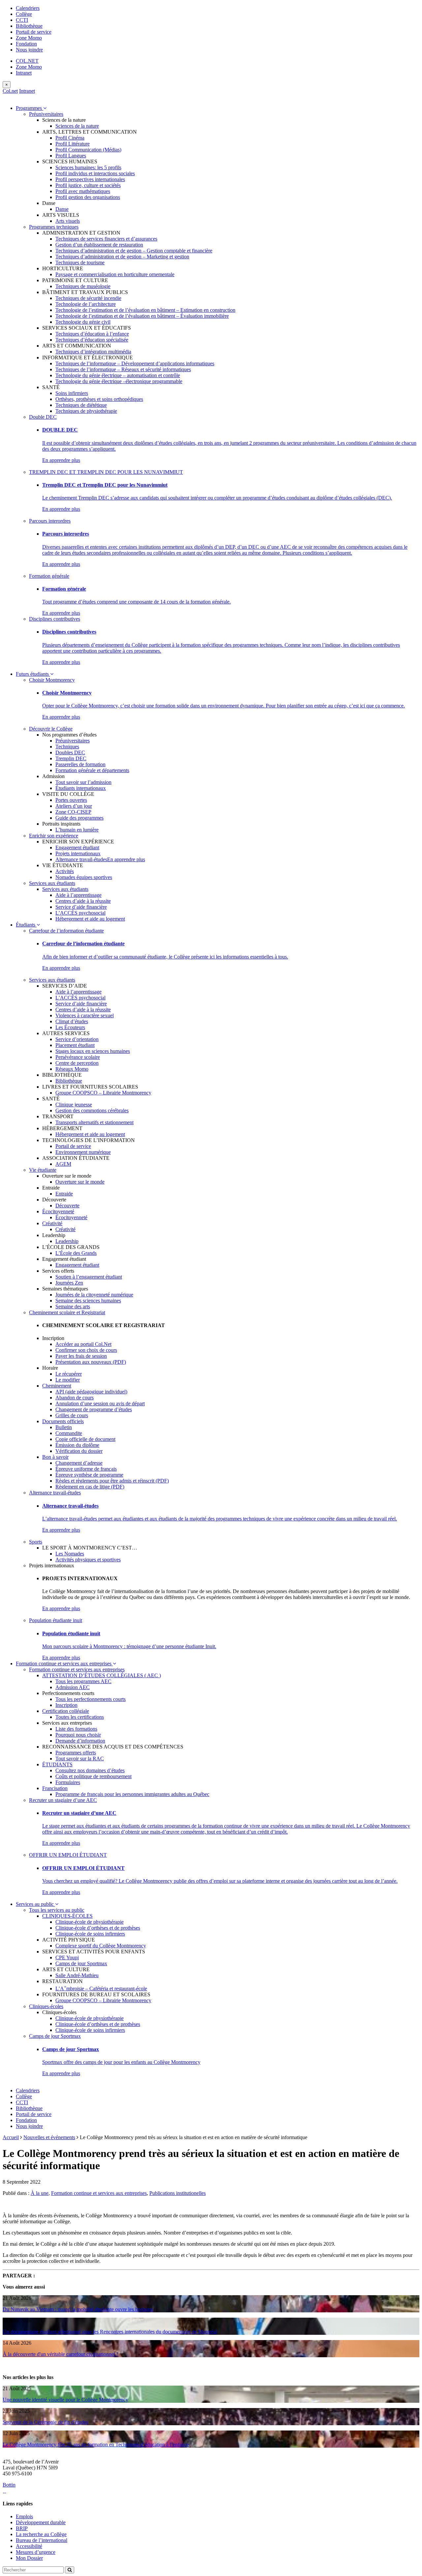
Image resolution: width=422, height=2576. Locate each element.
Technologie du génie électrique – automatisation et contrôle (118, 375)
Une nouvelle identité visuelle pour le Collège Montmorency (65, 2400)
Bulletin (64, 1427)
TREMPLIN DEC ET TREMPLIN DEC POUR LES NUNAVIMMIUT (106, 472)
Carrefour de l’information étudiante (66, 931)
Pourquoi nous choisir (78, 1735)
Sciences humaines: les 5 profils (88, 167)
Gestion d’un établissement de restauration (99, 245)
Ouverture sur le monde (80, 1182)
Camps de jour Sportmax (81, 1963)
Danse (62, 209)
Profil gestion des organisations (88, 197)
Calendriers (28, 8)
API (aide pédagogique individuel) (91, 1392)
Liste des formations (76, 1729)
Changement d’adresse (79, 1463)
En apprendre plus (61, 460)
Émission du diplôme (77, 1445)
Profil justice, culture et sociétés (88, 185)
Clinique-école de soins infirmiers (90, 1934)
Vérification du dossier (79, 1451)
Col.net (10, 91)
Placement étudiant (75, 1045)
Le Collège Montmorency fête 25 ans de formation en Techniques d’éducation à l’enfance (96, 2445)
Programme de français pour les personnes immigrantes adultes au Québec (132, 1794)
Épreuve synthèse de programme (89, 1475)
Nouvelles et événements (49, 2137)
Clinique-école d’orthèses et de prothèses (98, 1928)
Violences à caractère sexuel (85, 1015)
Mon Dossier (29, 2558)
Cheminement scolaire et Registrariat (67, 1312)
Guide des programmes (79, 818)
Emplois (24, 2516)
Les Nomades (70, 1554)
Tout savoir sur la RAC (80, 1759)
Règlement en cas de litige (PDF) (90, 1487)
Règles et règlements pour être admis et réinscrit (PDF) (112, 1481)
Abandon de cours (75, 1398)
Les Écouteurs (70, 1027)
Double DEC (43, 417)
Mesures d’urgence (36, 2552)
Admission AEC (73, 1687)
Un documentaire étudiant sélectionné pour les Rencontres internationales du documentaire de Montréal (110, 2332)
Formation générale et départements (92, 770)
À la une (40, 2193)
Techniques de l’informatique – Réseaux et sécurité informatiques (123, 369)
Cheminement (57, 1386)
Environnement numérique (83, 1152)
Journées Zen (69, 1283)
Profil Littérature (73, 144)
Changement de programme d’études (94, 1409)
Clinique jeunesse (74, 1105)
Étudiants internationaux (81, 788)
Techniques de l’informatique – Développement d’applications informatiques (135, 363)
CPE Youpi (67, 1957)
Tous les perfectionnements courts (90, 1699)
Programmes (30, 108)
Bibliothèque (29, 26)
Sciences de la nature (77, 126)
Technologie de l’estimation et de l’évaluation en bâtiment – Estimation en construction (145, 310)
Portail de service (34, 32)
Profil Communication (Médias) (88, 150)
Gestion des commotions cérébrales (92, 1110)
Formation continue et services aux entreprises (64, 1663)
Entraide (64, 1194)
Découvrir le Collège (51, 729)
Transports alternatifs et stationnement (94, 1122)
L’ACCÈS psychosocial (80, 913)
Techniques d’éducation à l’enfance (92, 334)
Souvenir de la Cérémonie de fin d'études (45, 2422)
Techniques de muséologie (83, 286)
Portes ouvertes (71, 800)
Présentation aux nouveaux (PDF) (91, 1362)
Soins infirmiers (72, 393)
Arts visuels (68, 221)
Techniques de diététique (81, 405)
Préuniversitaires (46, 114)
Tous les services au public (57, 1910)
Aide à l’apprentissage (78, 895)
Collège (24, 14)
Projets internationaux (78, 853)
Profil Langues (71, 156)
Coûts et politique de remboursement (93, 1776)
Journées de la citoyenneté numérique (94, 1295)
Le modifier (68, 1380)
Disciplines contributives (55, 619)
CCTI (22, 20)
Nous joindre (29, 50)
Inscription (66, 1705)
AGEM (63, 1164)
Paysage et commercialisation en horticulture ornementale (115, 274)
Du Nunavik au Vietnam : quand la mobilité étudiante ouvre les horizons (78, 2309)
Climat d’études (72, 1021)
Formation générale (49, 576)
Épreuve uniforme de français (86, 1469)
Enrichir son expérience (54, 836)
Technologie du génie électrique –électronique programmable (119, 381)
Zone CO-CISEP (73, 812)
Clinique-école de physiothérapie (90, 1922)
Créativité (52, 1223)
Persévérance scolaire (78, 1057)
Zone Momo (29, 38)
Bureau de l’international (42, 2540)
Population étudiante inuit (56, 1620)
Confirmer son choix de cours (86, 1350)
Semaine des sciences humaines (88, 1301)
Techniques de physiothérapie (86, 411)
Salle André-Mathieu (77, 1975)
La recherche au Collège (41, 2534)
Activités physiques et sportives (88, 1560)
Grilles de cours (72, 1415)
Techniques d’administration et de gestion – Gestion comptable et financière (134, 251)
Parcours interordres (50, 521)
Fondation (26, 44)
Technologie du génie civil (83, 322)
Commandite (69, 1433)
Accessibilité (29, 2546)
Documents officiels (63, 1421)
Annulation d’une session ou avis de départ (100, 1403)
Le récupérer (69, 1374)
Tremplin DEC (71, 758)
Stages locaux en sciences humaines (93, 1051)
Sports (36, 1542)
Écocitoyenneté (58, 1211)
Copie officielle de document (85, 1439)
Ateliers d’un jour (74, 806)
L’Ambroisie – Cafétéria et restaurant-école (101, 1989)
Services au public (35, 1904)
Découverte (67, 1206)
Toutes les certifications (80, 1717)
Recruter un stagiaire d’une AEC (63, 1800)
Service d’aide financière (81, 907)
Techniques (67, 747)
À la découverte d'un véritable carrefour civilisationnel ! (60, 2354)
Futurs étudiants (33, 674)
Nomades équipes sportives (84, 877)
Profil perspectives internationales (90, 179)
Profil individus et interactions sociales (95, 173)
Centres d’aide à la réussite (83, 901)
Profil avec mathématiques (83, 191)
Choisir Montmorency (52, 680)
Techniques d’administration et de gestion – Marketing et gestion (122, 257)
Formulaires (68, 1782)
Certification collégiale (66, 1711)
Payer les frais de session (81, 1356)
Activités (65, 871)
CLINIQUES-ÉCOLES (67, 1916)
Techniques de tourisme (80, 262)
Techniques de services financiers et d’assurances (106, 239)
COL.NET (27, 61)
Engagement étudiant (77, 848)
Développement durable (41, 2522)
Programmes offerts (76, 1753)
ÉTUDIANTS (57, 1764)
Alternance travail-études (81, 859)
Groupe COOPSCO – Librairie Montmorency (103, 1093)
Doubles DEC (70, 752)
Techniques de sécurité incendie (88, 298)
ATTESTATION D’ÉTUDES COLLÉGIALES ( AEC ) (102, 1675)
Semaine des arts (73, 1306)
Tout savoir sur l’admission (83, 782)
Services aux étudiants (52, 883)
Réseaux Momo (72, 1069)
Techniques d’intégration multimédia (93, 352)
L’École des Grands (76, 1253)
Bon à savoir (55, 1457)
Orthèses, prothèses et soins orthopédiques (99, 399)
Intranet (24, 73)
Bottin (9, 2485)
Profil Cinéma (70, 138)
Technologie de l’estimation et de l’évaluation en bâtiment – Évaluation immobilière (142, 316)
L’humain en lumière (77, 830)
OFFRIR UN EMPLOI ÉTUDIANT (68, 1855)
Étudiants (26, 925)
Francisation (55, 1788)
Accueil (11, 2137)
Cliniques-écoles (46, 2006)
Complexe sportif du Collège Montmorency (101, 1946)
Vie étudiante (43, 1170)
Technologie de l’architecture (86, 304)
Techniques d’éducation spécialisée (92, 340)
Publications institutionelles (178, 2193)
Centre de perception (77, 1063)
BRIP (22, 2528)
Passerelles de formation (80, 764)
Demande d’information (80, 1741)
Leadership (67, 1241)
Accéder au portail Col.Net (83, 1344)
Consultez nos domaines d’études (90, 1770)
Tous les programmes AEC (83, 1681)
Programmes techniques (54, 227)
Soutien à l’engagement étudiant (89, 1277)
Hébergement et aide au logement (90, 919)
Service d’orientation (77, 1039)
